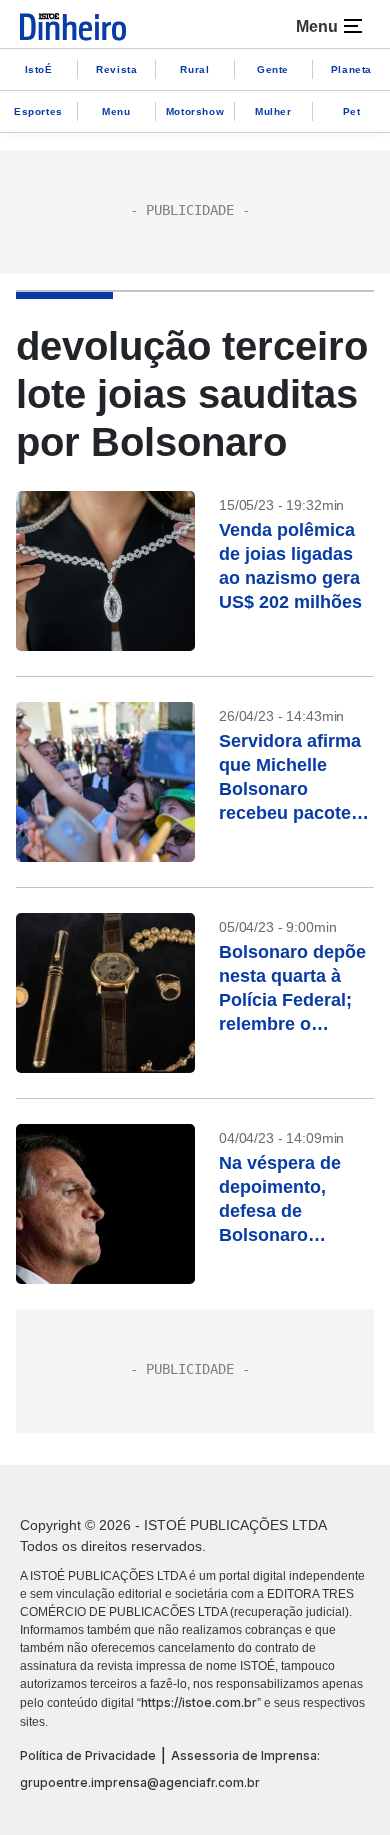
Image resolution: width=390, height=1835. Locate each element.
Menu (116, 111)
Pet (352, 111)
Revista (116, 69)
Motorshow (195, 111)
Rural (194, 69)
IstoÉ (39, 69)
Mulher (273, 111)
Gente (273, 69)
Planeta (351, 69)
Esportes (38, 111)
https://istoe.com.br (199, 1702)
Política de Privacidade (88, 1755)
